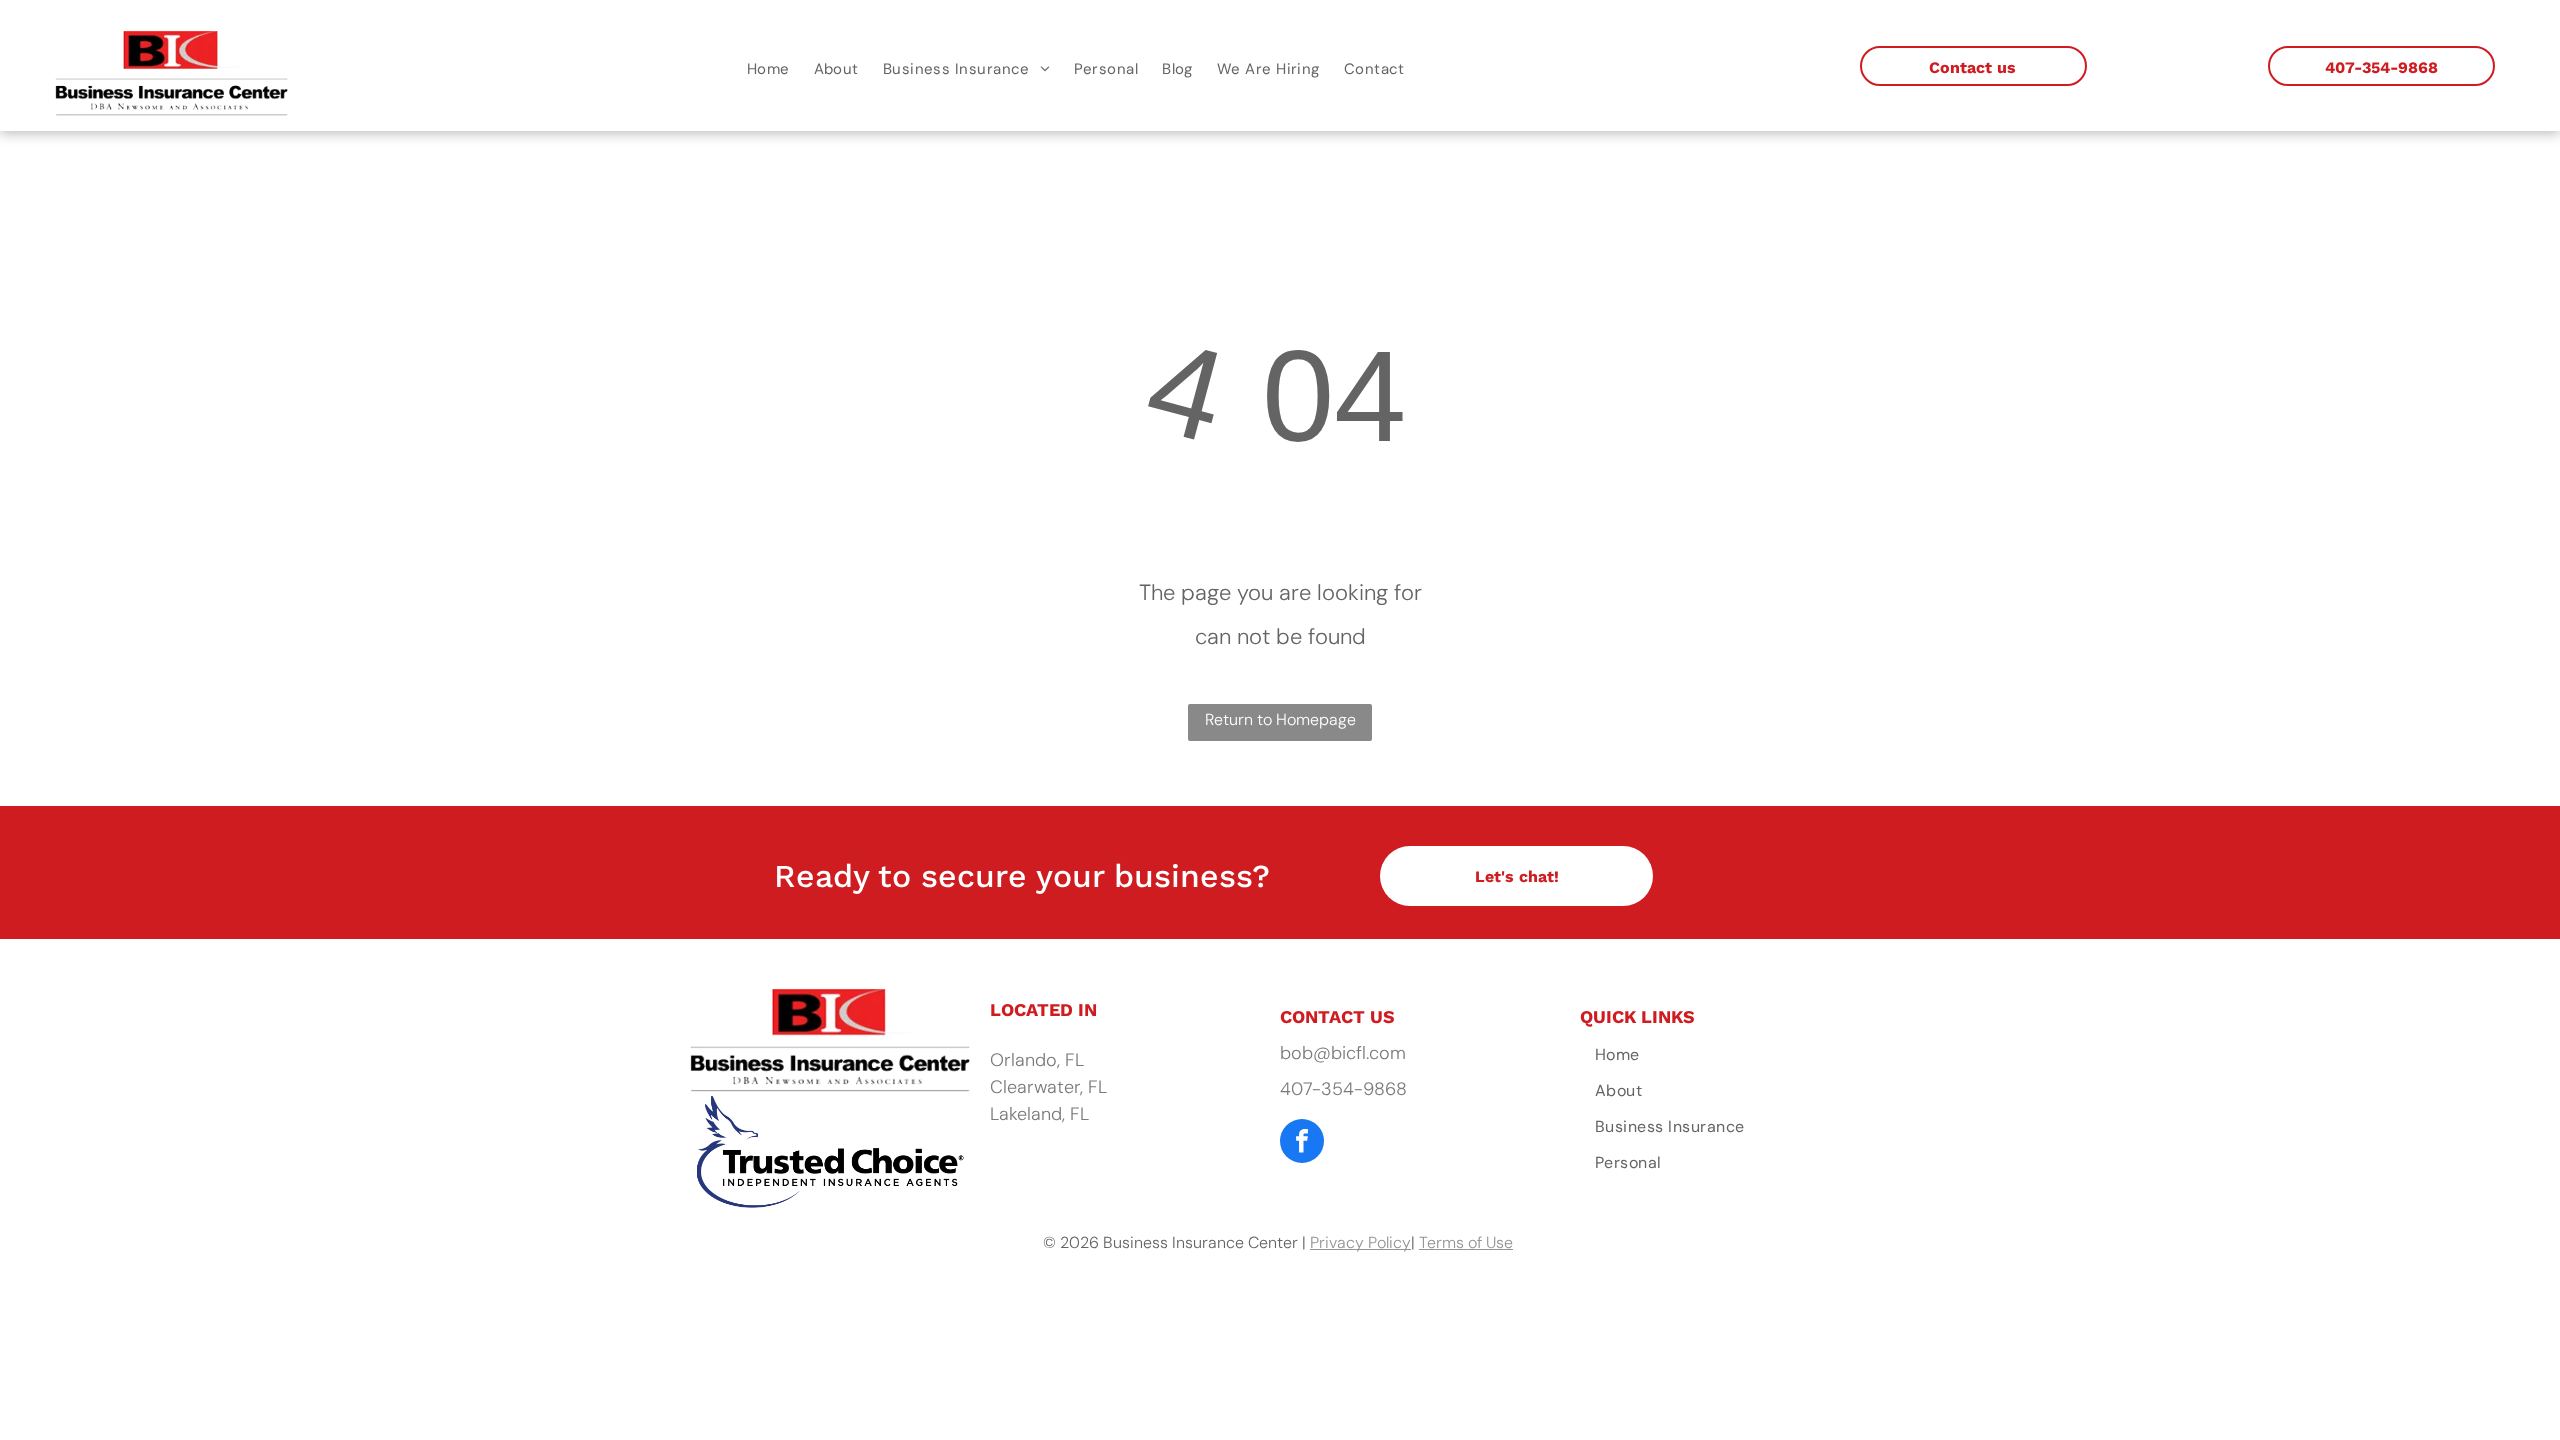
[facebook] (1302, 1143)
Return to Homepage (1280, 719)
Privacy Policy (1360, 1242)
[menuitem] (768, 69)
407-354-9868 (1343, 1089)
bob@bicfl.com (1343, 1053)
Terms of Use (1466, 1242)
